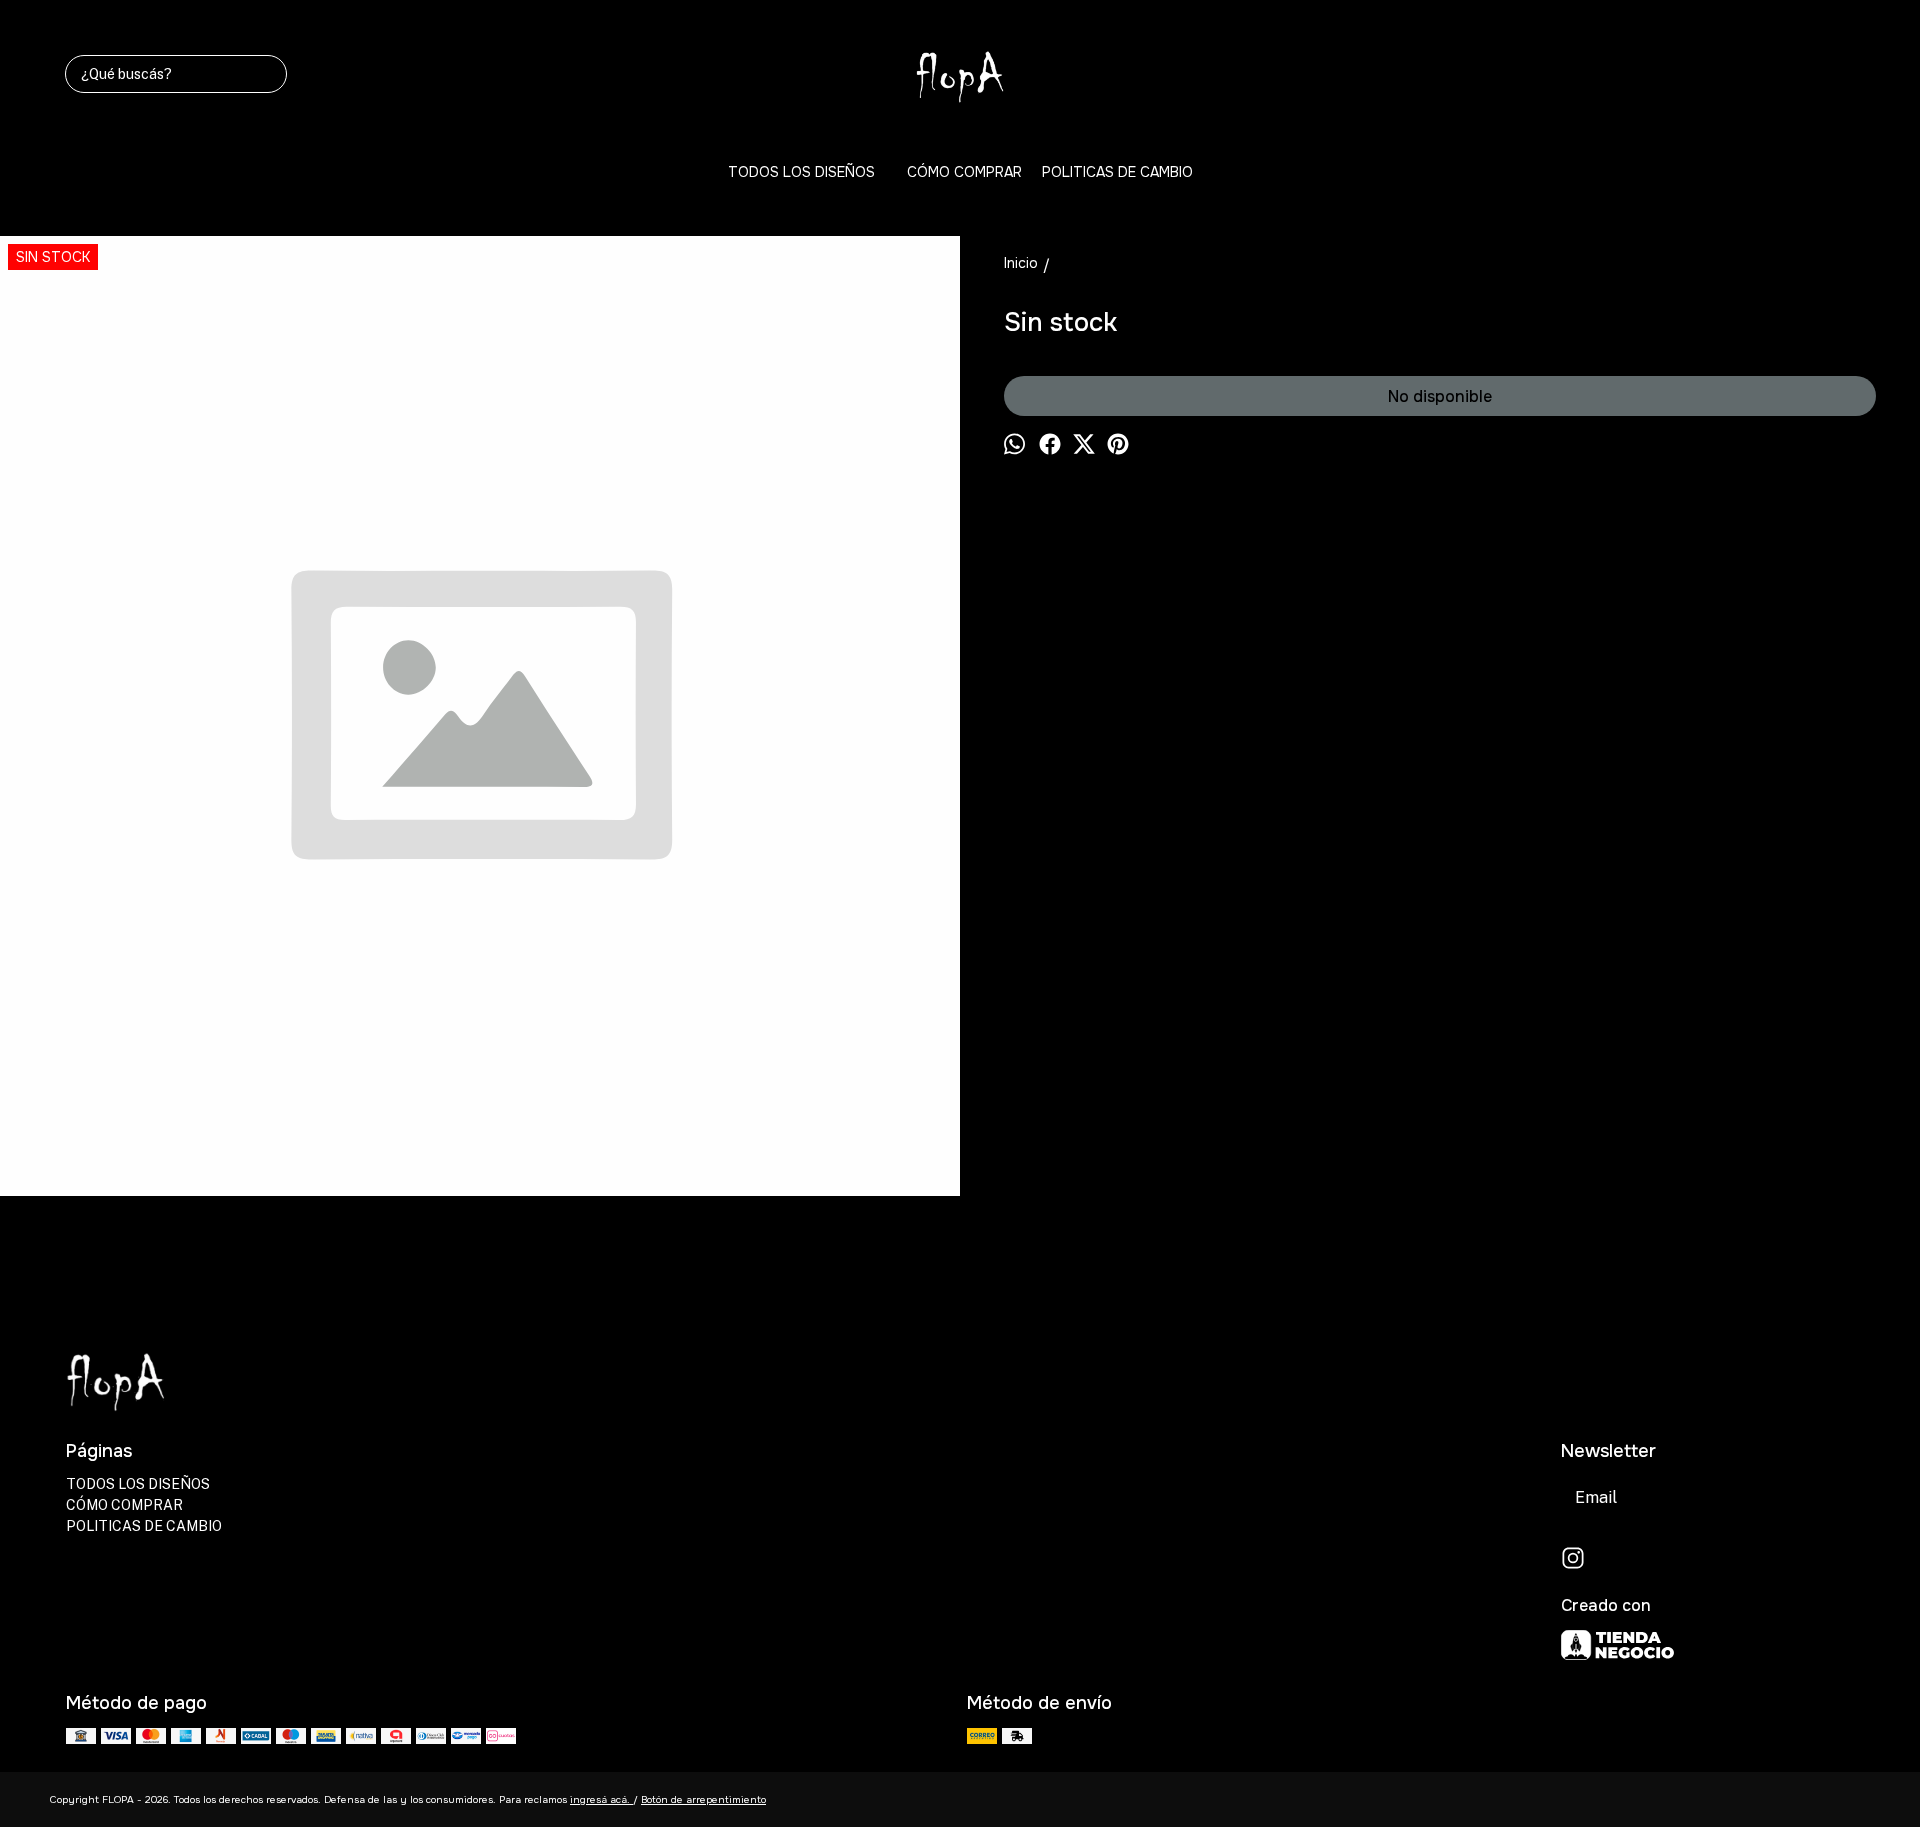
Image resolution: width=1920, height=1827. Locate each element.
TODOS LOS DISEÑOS (801, 172)
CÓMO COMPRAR (964, 172)
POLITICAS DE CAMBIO (1117, 172)
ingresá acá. (601, 1799)
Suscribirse (1800, 1497)
